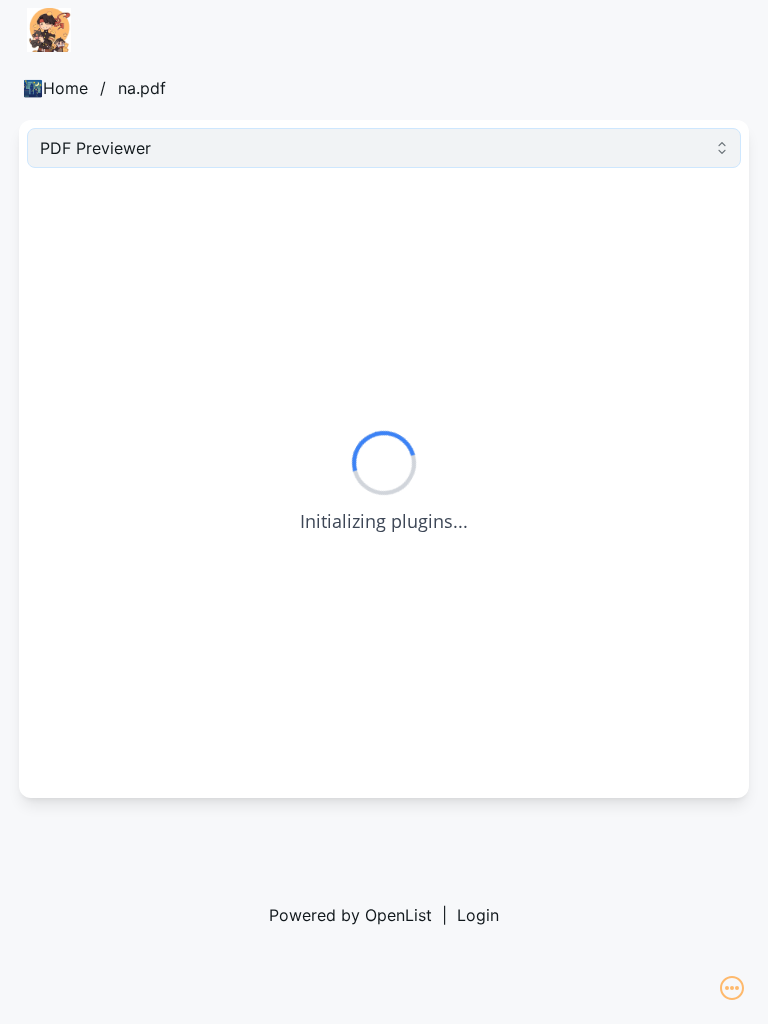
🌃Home (55, 88)
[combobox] (384, 148)
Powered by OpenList (350, 915)
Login (478, 915)
